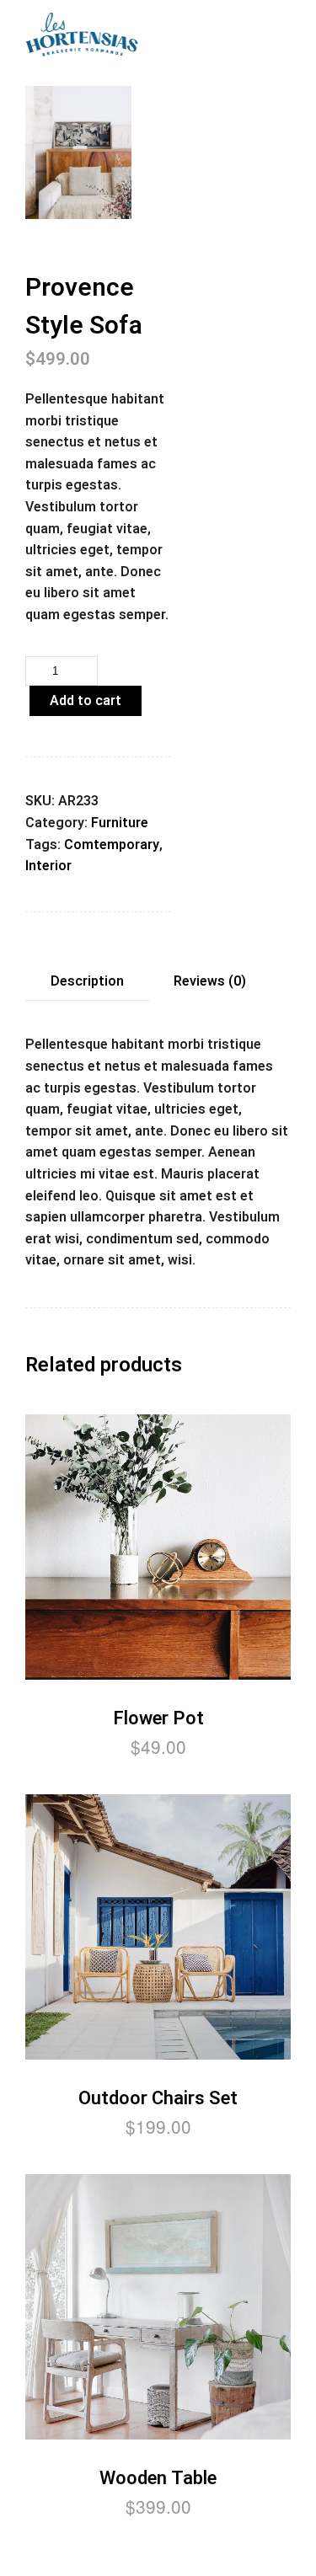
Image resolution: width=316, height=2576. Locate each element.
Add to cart (86, 701)
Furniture (120, 823)
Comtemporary (112, 845)
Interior (48, 866)
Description (87, 981)
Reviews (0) (210, 981)
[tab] (87, 982)
